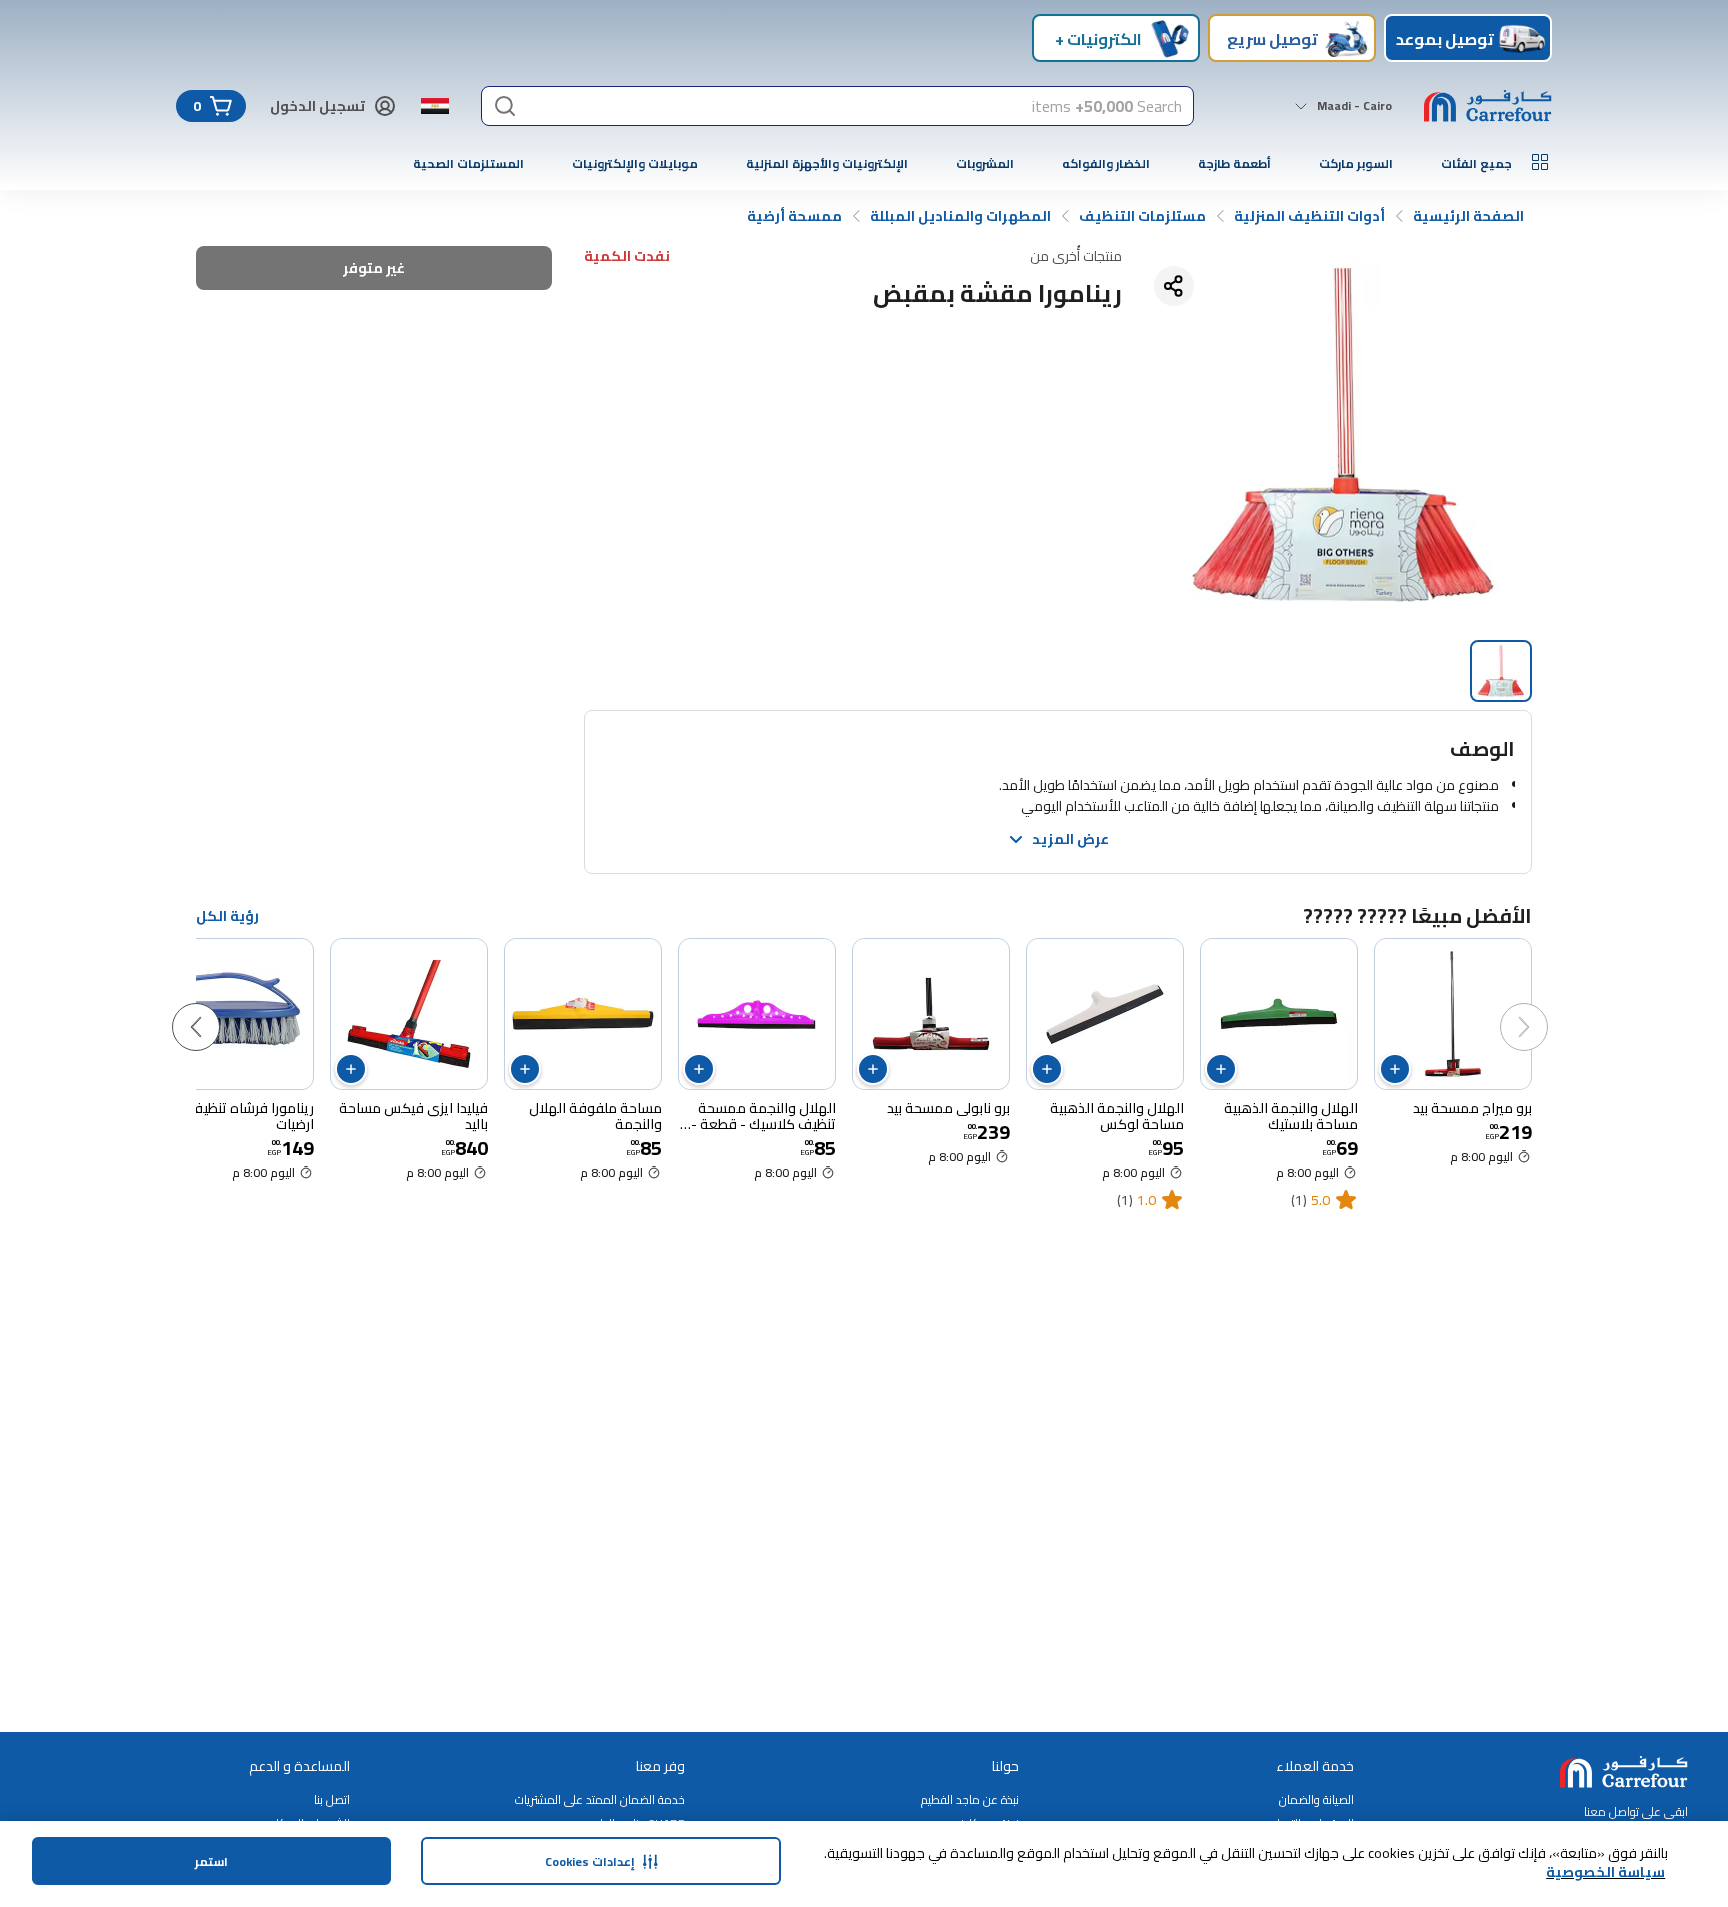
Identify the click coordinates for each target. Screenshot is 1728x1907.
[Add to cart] (1395, 1069)
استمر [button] (211, 1861)
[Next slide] (216, 1007)
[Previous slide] (1544, 1007)
